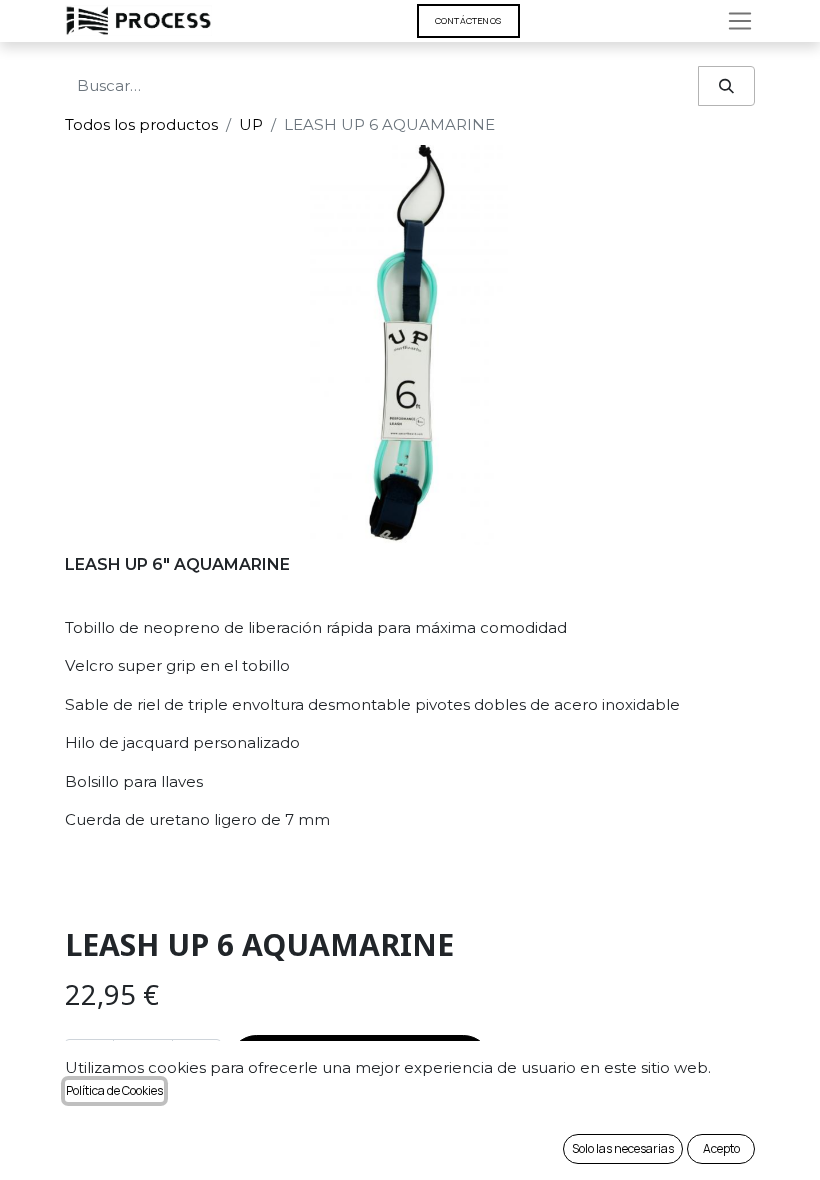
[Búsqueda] (726, 86)
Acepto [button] (721, 1148)
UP (251, 124)
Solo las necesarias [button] (623, 1148)
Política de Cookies (114, 1090)
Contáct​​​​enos (468, 20)
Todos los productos (141, 124)
